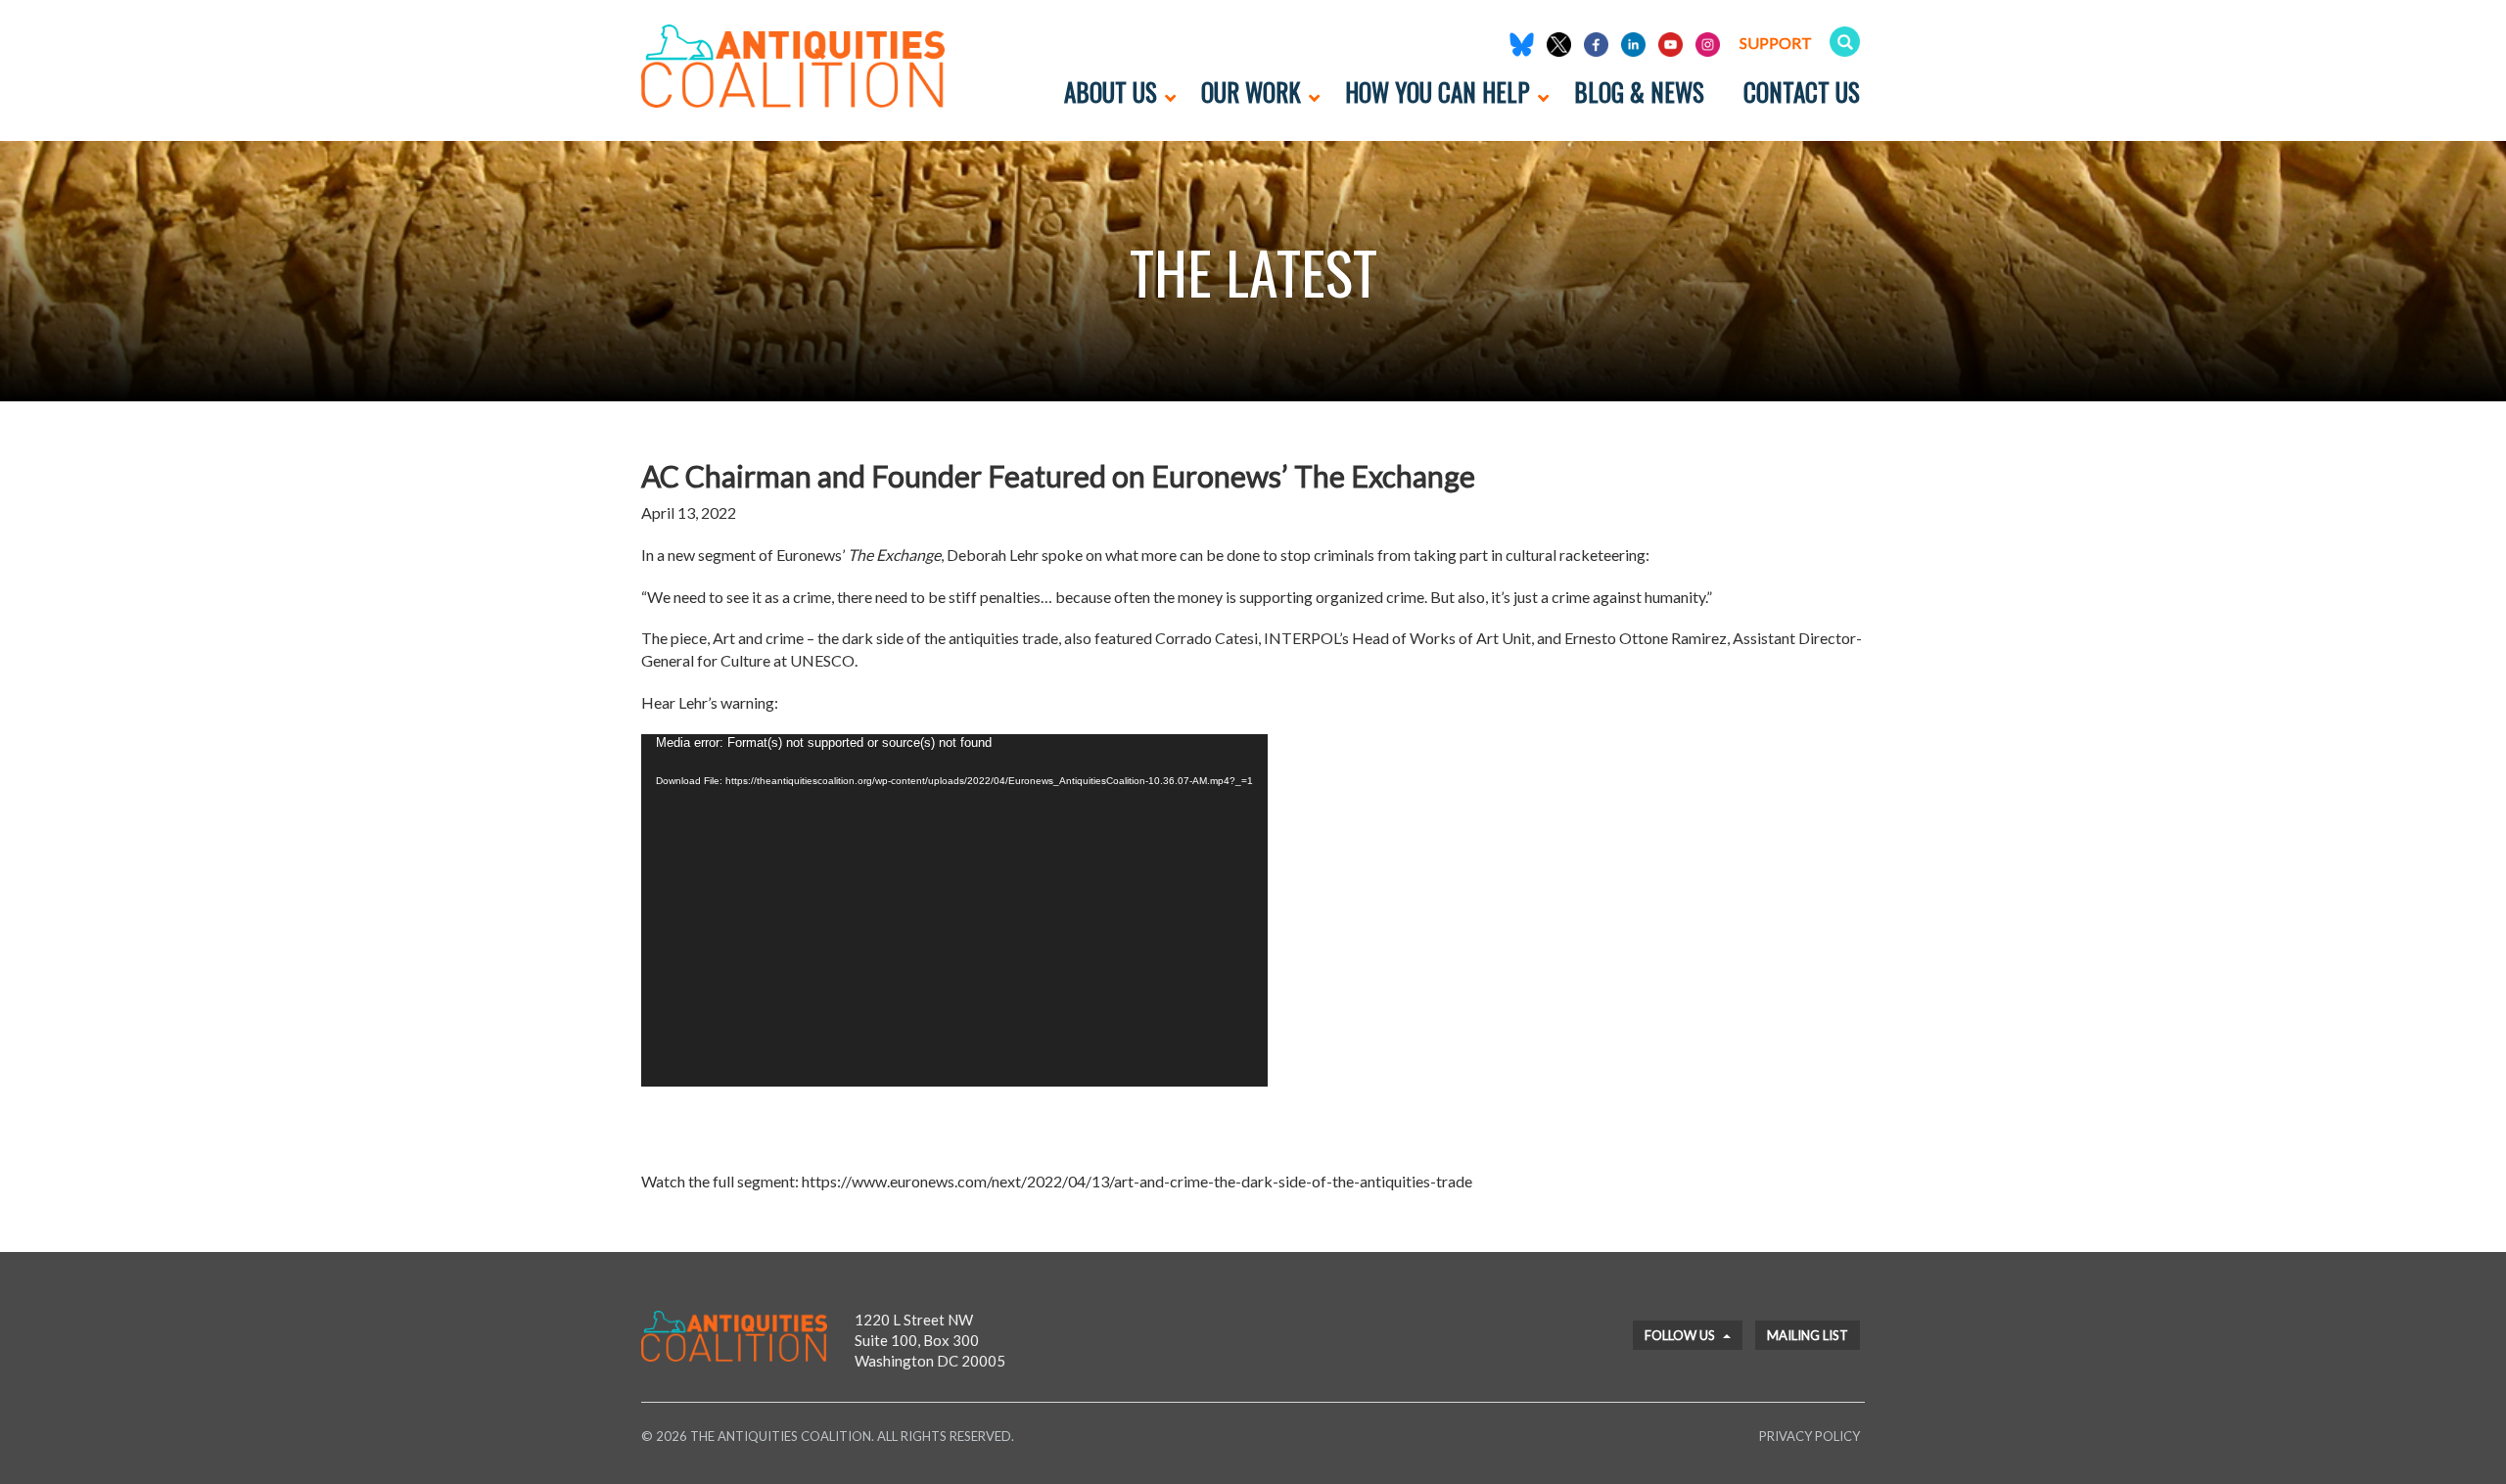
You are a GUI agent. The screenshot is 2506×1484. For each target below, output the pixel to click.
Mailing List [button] (1808, 1335)
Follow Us (1681, 1335)
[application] (954, 910)
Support (1776, 43)
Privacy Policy (1810, 1436)
